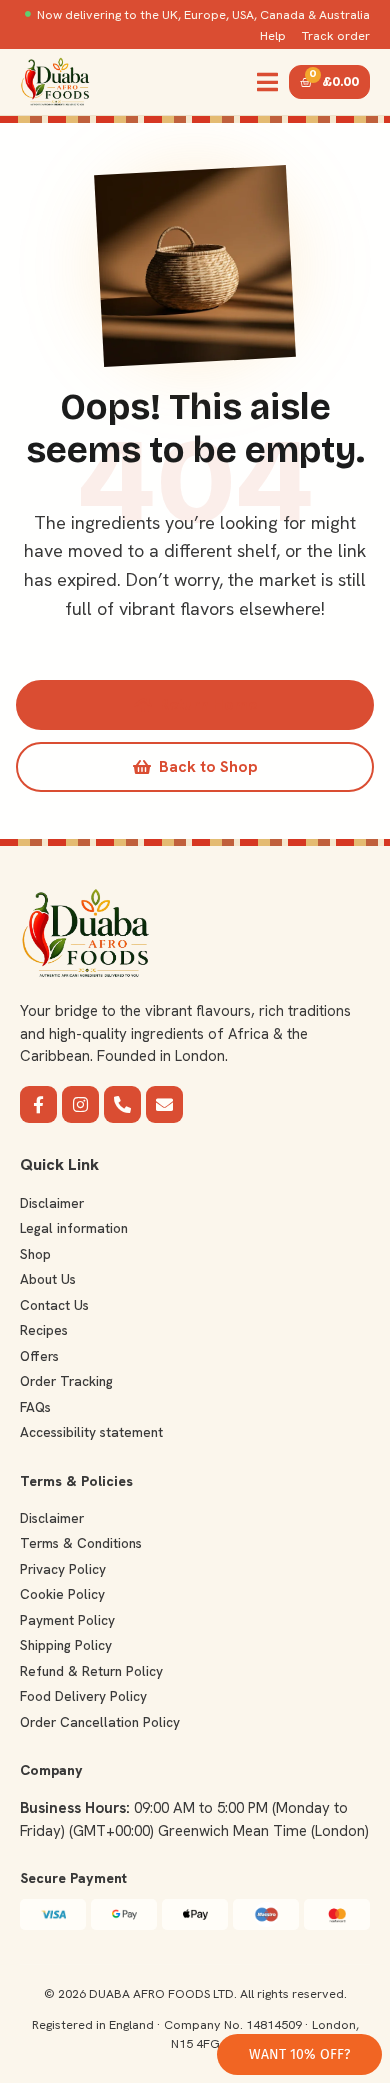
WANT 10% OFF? (299, 2054)
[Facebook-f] (38, 1104)
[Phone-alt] (122, 1104)
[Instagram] (80, 1104)
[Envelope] (164, 1104)
